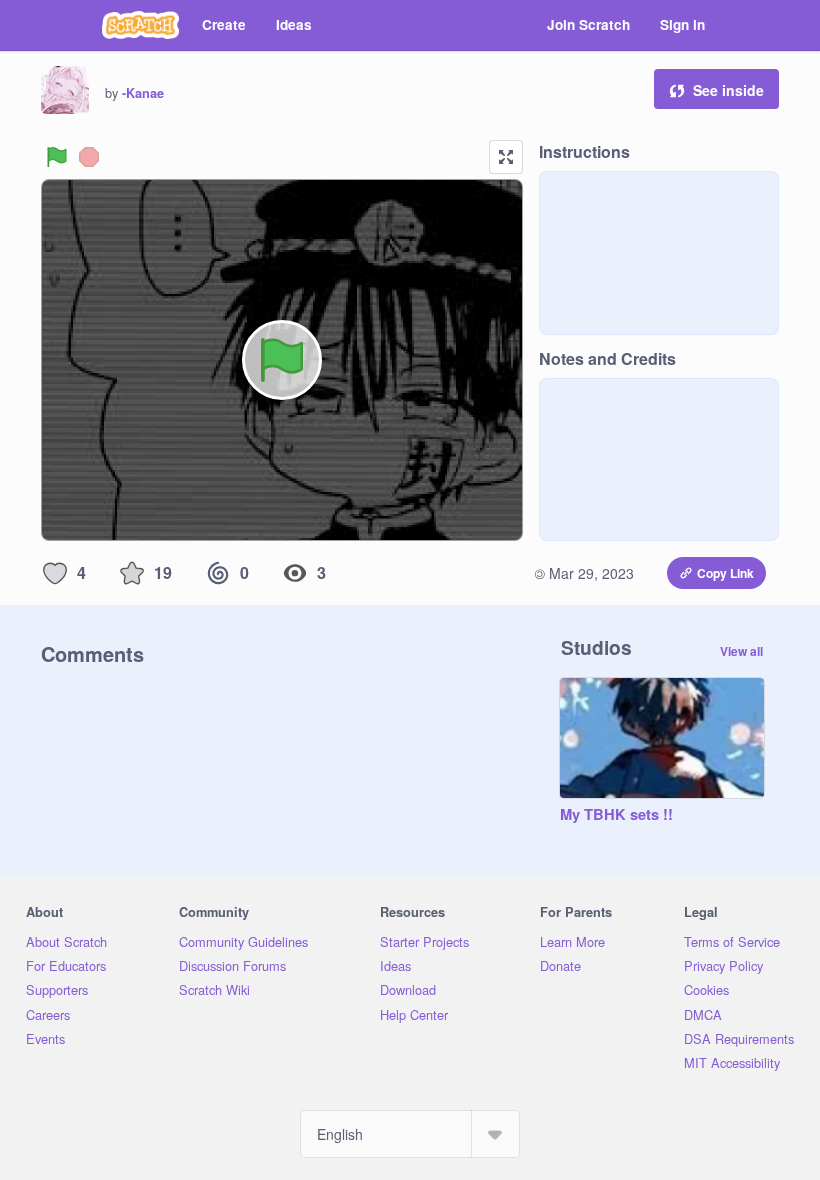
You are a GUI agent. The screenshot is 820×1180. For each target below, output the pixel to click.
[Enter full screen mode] (506, 157)
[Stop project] (89, 157)
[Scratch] (140, 25)
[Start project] (57, 157)
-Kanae (143, 93)
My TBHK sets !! (616, 815)
